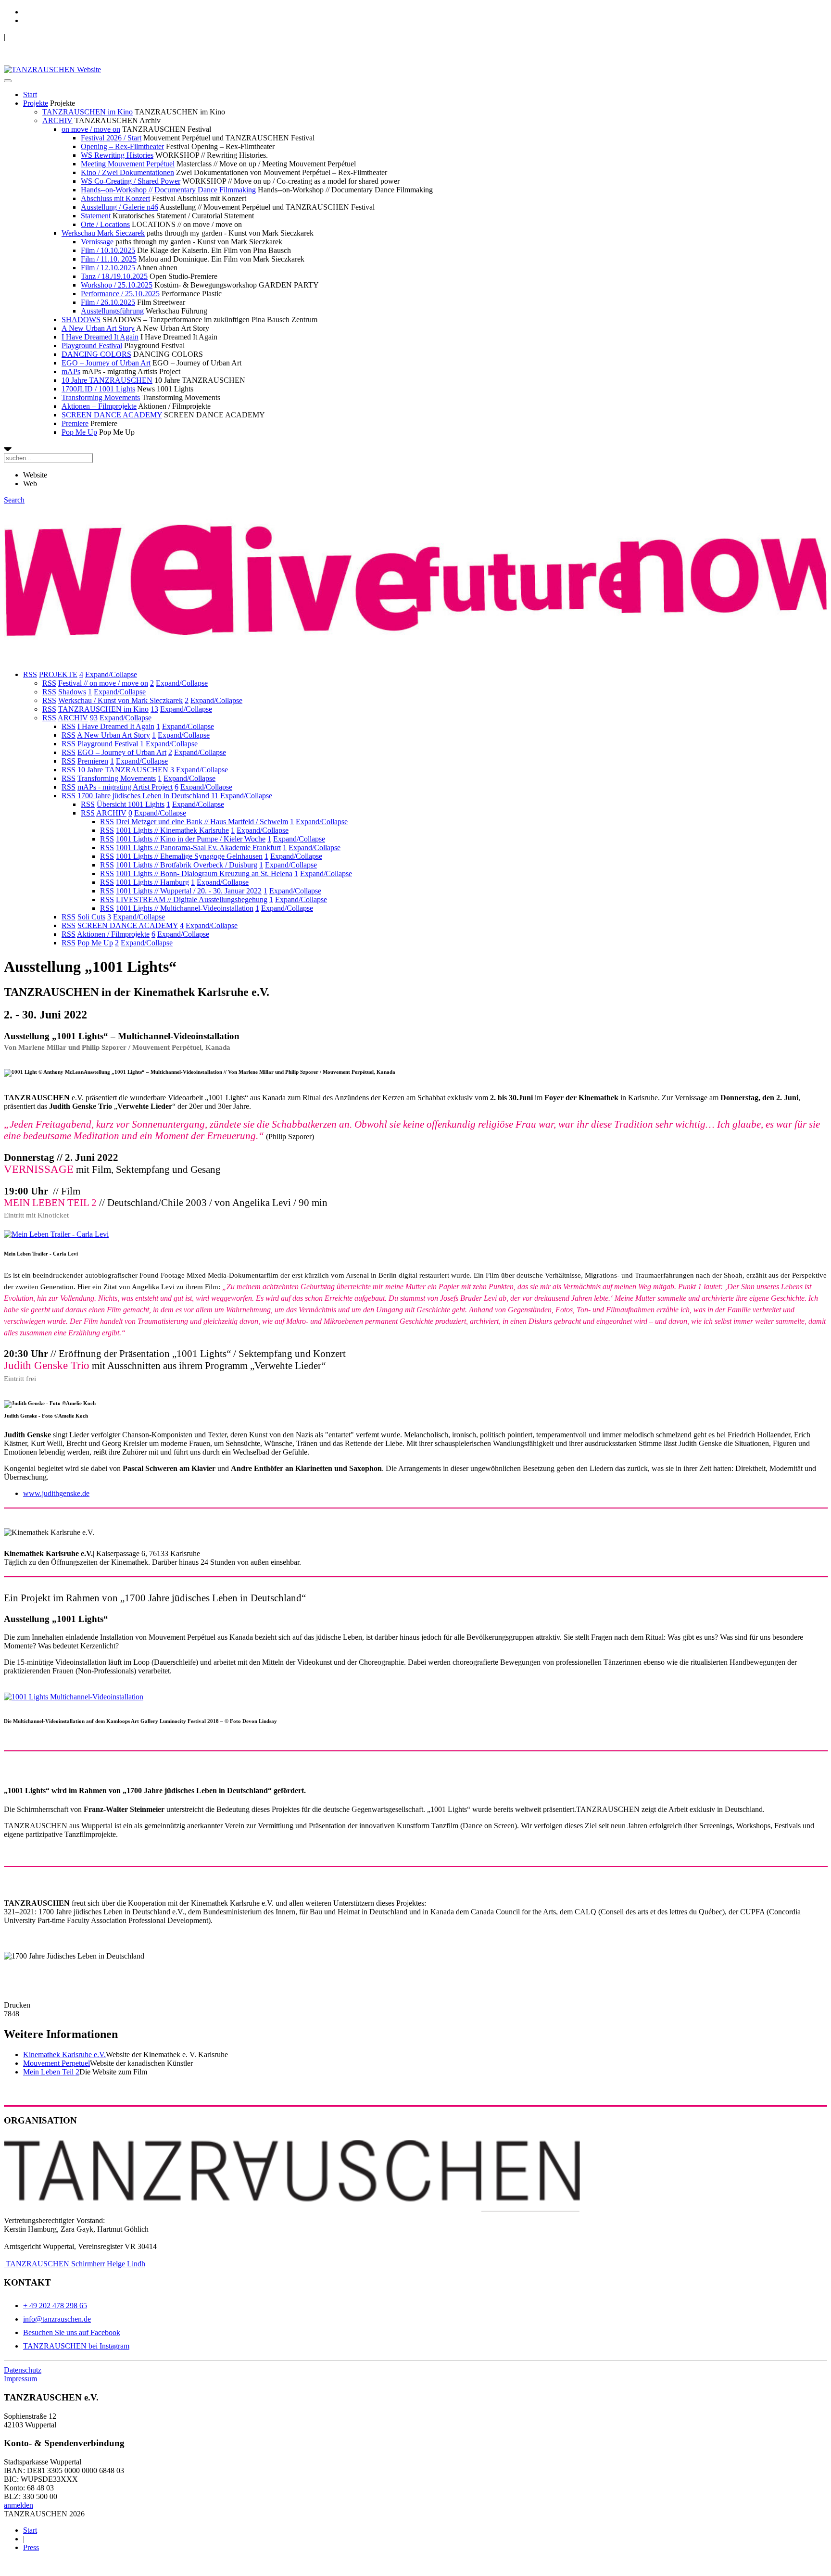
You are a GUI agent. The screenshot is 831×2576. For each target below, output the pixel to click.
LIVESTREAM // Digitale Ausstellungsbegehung (192, 899)
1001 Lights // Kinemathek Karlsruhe (172, 830)
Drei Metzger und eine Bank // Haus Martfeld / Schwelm (202, 822)
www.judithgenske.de (56, 1493)
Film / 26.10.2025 (108, 302)
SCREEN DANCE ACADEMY (112, 415)
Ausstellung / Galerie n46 (120, 207)
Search (14, 500)
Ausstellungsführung (112, 311)
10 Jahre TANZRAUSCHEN (107, 380)
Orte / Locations (105, 224)
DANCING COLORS (96, 354)
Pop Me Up (79, 432)
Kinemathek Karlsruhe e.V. (64, 2055)
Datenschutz (23, 2370)
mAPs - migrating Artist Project (125, 787)
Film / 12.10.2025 (108, 268)
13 (154, 709)
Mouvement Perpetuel (57, 2063)
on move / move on (91, 129)
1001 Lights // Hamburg (152, 882)
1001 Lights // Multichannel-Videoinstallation (185, 908)
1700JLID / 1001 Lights (98, 389)
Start (30, 94)
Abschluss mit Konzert (115, 198)
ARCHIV (57, 120)
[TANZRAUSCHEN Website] (52, 69)
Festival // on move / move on (103, 683)
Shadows (72, 692)
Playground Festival (92, 346)
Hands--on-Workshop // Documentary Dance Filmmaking (168, 190)
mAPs (71, 371)
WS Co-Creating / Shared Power (131, 181)
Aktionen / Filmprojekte (113, 934)
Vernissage (97, 242)
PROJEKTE (58, 674)
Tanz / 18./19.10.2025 (114, 276)
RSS (30, 674)
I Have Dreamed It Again (100, 337)
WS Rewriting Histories (117, 155)
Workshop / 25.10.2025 (117, 285)
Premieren (93, 761)
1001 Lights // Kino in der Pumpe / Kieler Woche (191, 839)
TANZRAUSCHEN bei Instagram (76, 2346)
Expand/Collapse (111, 674)
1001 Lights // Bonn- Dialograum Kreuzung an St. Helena (204, 873)
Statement (96, 216)
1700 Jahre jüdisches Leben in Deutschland (143, 796)
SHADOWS (81, 320)
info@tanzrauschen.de (57, 2319)
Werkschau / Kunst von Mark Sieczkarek (120, 700)
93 (94, 718)
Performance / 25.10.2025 (120, 294)
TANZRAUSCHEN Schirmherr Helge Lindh (75, 2264)
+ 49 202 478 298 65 (55, 2306)
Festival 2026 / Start (111, 138)
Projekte (36, 103)
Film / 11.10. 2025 (109, 259)
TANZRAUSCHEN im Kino (88, 112)
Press (31, 2547)
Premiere (75, 423)
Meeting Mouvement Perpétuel (128, 164)
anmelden (19, 2505)
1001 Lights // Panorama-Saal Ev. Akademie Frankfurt (198, 848)
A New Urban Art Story (98, 328)
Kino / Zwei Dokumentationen (127, 172)
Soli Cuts (91, 917)
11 (215, 796)
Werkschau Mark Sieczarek (103, 233)
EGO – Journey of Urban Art (106, 363)
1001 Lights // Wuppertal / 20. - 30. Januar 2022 (189, 891)
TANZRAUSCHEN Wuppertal (54, 37)
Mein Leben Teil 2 (51, 2072)
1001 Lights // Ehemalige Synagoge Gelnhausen (189, 856)
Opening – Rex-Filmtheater (122, 146)
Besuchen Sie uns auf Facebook (72, 2332)
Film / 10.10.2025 (108, 250)
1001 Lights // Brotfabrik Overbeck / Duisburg (187, 865)
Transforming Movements (101, 397)
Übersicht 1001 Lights (131, 804)
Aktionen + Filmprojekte (99, 406)
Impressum (20, 2379)
